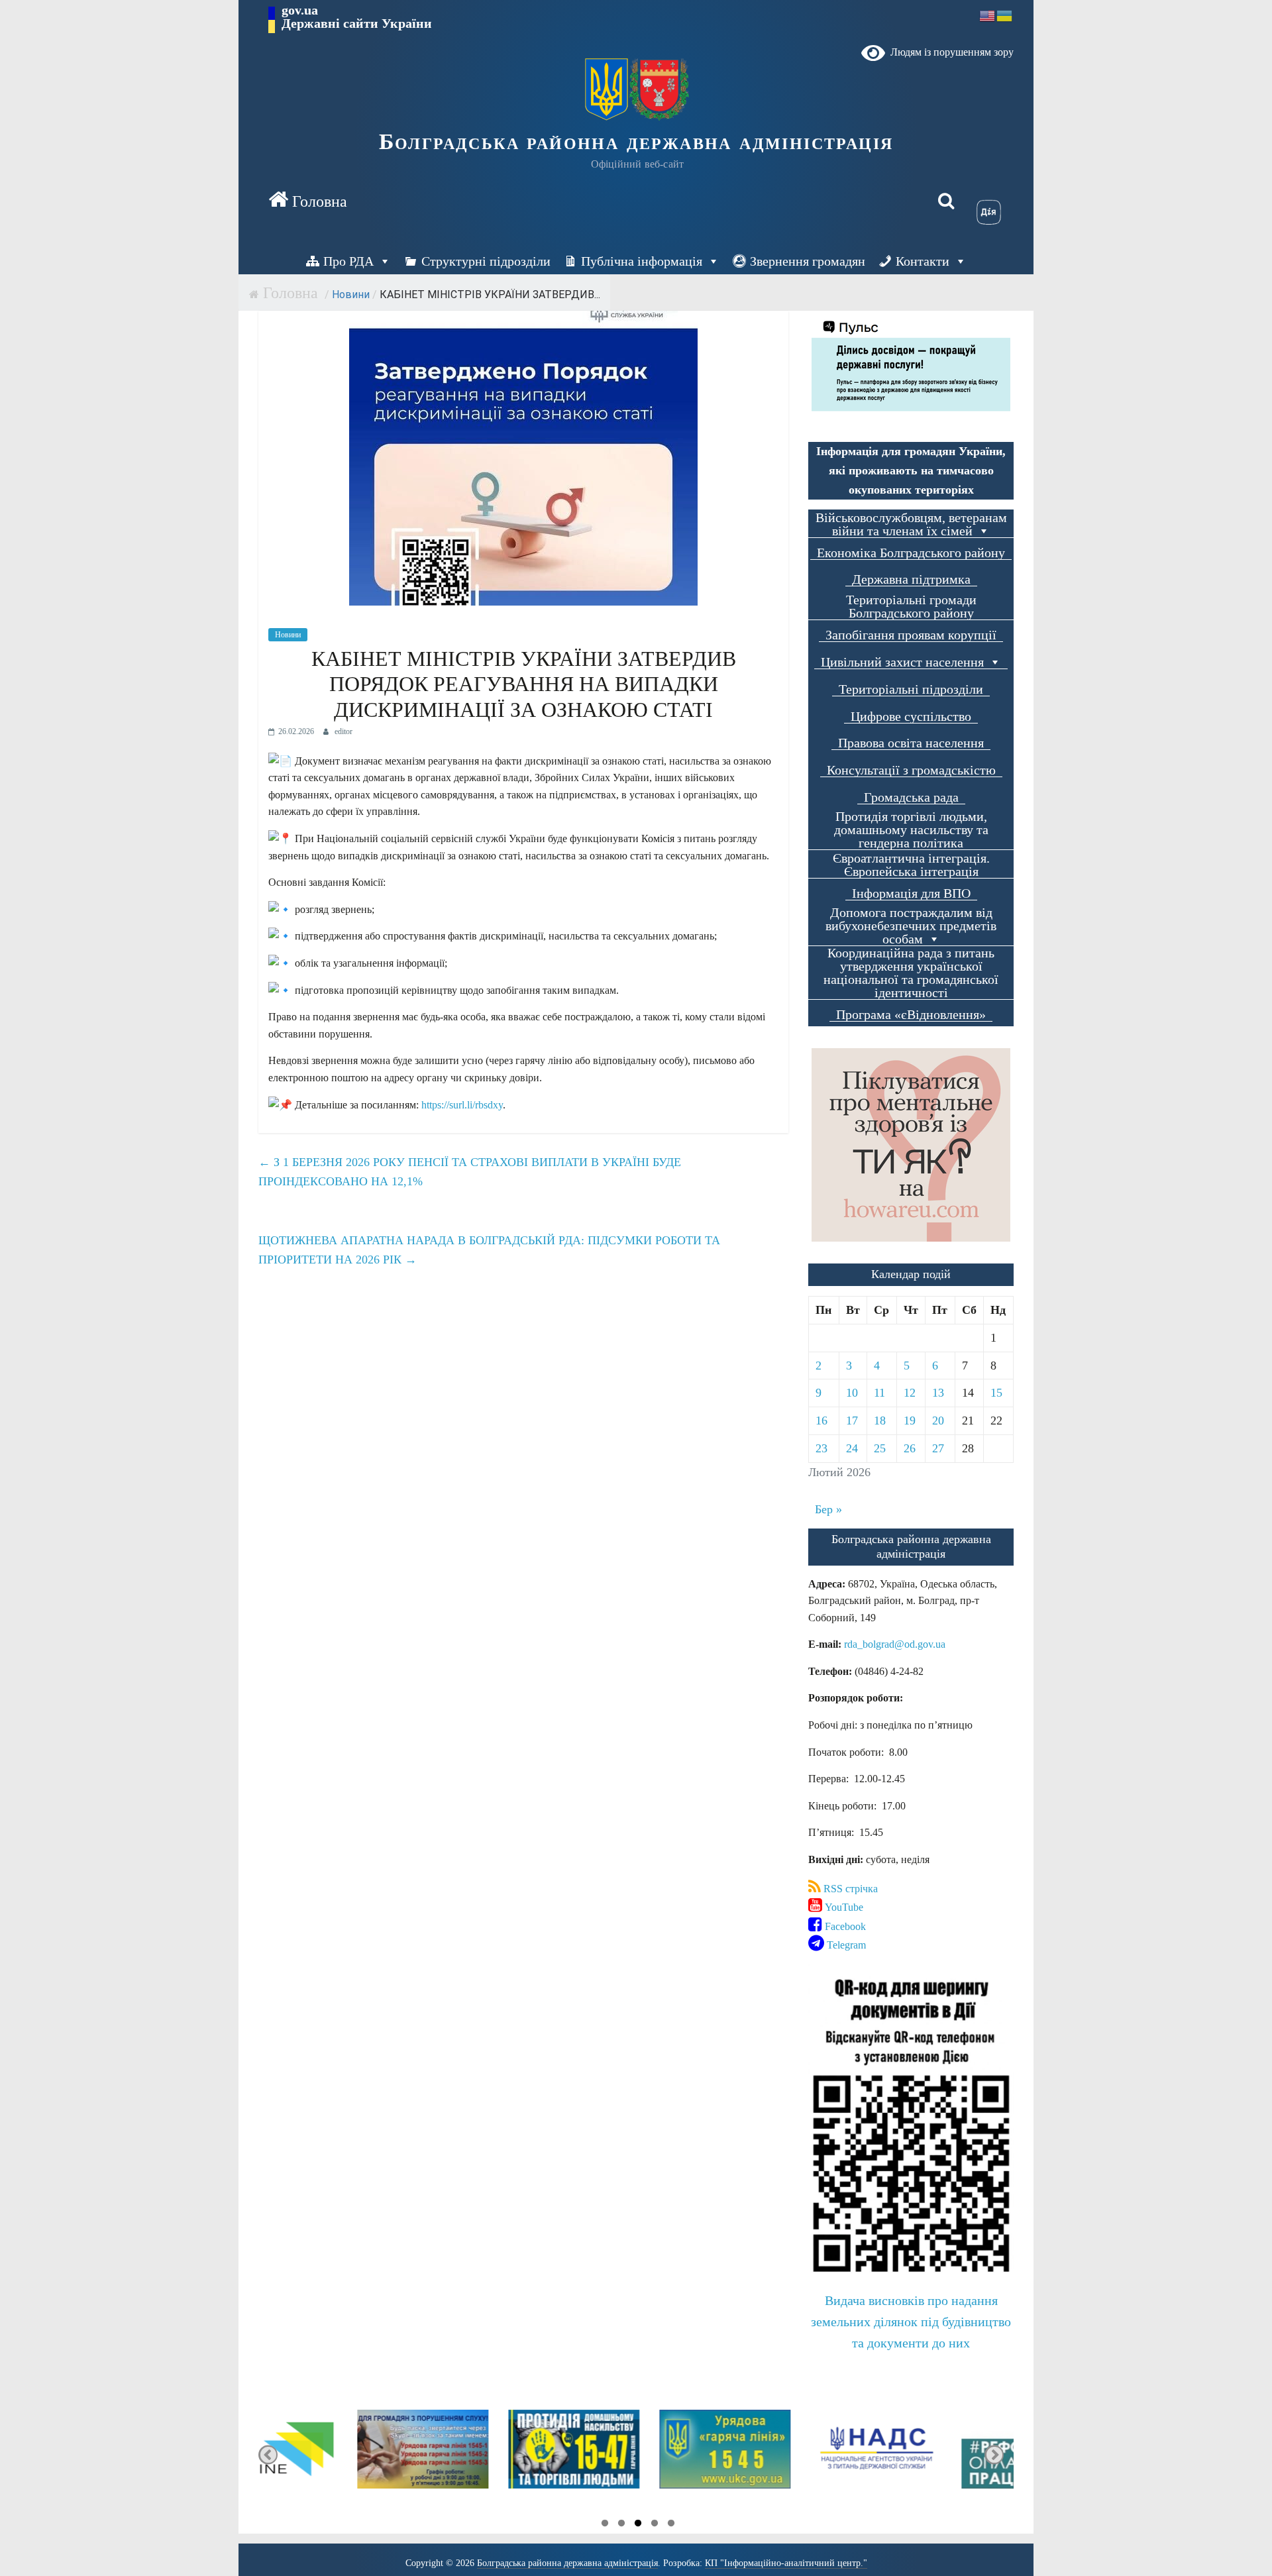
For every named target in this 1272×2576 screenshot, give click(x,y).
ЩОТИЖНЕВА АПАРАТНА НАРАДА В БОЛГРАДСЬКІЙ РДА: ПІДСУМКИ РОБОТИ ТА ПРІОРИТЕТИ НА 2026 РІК (489, 1250)
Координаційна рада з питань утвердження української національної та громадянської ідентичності (911, 973)
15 (996, 1393)
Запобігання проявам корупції (911, 635)
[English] (988, 15)
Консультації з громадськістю (911, 770)
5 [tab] (671, 2525)
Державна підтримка (911, 579)
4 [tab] (655, 2525)
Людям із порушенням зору (949, 52)
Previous (268, 2455)
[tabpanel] (334, 2455)
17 (852, 1421)
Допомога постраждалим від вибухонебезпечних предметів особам (911, 926)
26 (910, 1448)
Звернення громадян (808, 261)
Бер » (828, 1509)
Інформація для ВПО (911, 893)
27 (938, 1448)
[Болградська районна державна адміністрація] (308, 201)
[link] (895, 1644)
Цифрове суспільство (911, 717)
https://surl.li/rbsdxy (462, 1105)
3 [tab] (638, 2525)
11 (879, 1393)
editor (344, 731)
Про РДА (348, 261)
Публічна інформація (642, 261)
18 (880, 1421)
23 (821, 1448)
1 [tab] (605, 2525)
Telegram (845, 1945)
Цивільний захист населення (902, 662)
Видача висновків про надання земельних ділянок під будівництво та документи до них (911, 2322)
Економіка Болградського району (911, 553)
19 (910, 1421)
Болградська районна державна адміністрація (636, 141)
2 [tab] (621, 2525)
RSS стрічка (849, 1889)
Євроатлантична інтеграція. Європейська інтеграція (911, 865)
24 (852, 1448)
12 (910, 1393)
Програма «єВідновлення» (911, 1015)
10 (852, 1393)
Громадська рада (911, 797)
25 (880, 1448)
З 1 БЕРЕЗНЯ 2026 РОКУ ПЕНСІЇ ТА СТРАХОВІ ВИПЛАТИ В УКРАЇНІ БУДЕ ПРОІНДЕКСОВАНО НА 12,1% (470, 1172)
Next (994, 2455)
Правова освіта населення (911, 743)
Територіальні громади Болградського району (911, 607)
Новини (351, 295)
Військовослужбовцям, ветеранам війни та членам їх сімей (911, 524)
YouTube (843, 1907)
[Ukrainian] (1005, 15)
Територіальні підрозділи (911, 689)
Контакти (923, 261)
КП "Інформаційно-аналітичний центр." (786, 2563)
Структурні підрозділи (486, 261)
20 (938, 1421)
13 (938, 1393)
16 (821, 1421)
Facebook (844, 1926)
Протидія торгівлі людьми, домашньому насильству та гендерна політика (911, 830)
